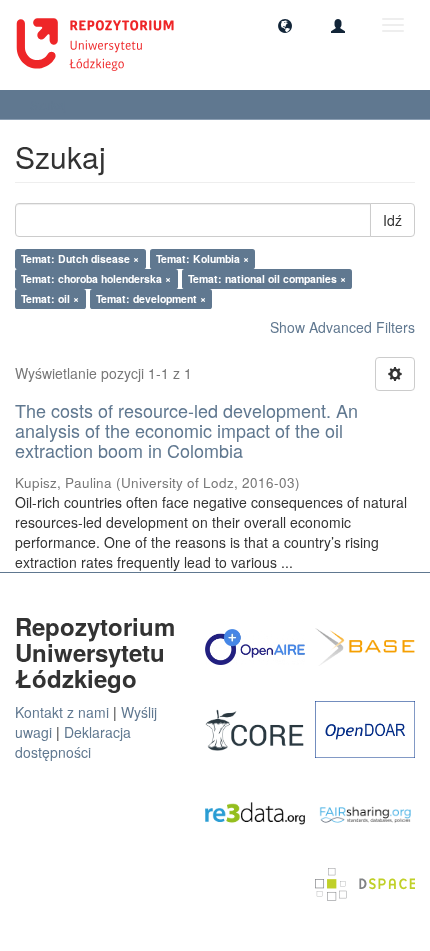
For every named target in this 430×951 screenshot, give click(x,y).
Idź (392, 220)
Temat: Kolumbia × (202, 258)
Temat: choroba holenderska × (96, 278)
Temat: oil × (50, 298)
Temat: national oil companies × (267, 278)
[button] (285, 25)
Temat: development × (151, 298)
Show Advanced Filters (342, 327)
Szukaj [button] (50, 104)
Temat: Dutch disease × (80, 258)
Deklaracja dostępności (73, 742)
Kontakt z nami (62, 712)
